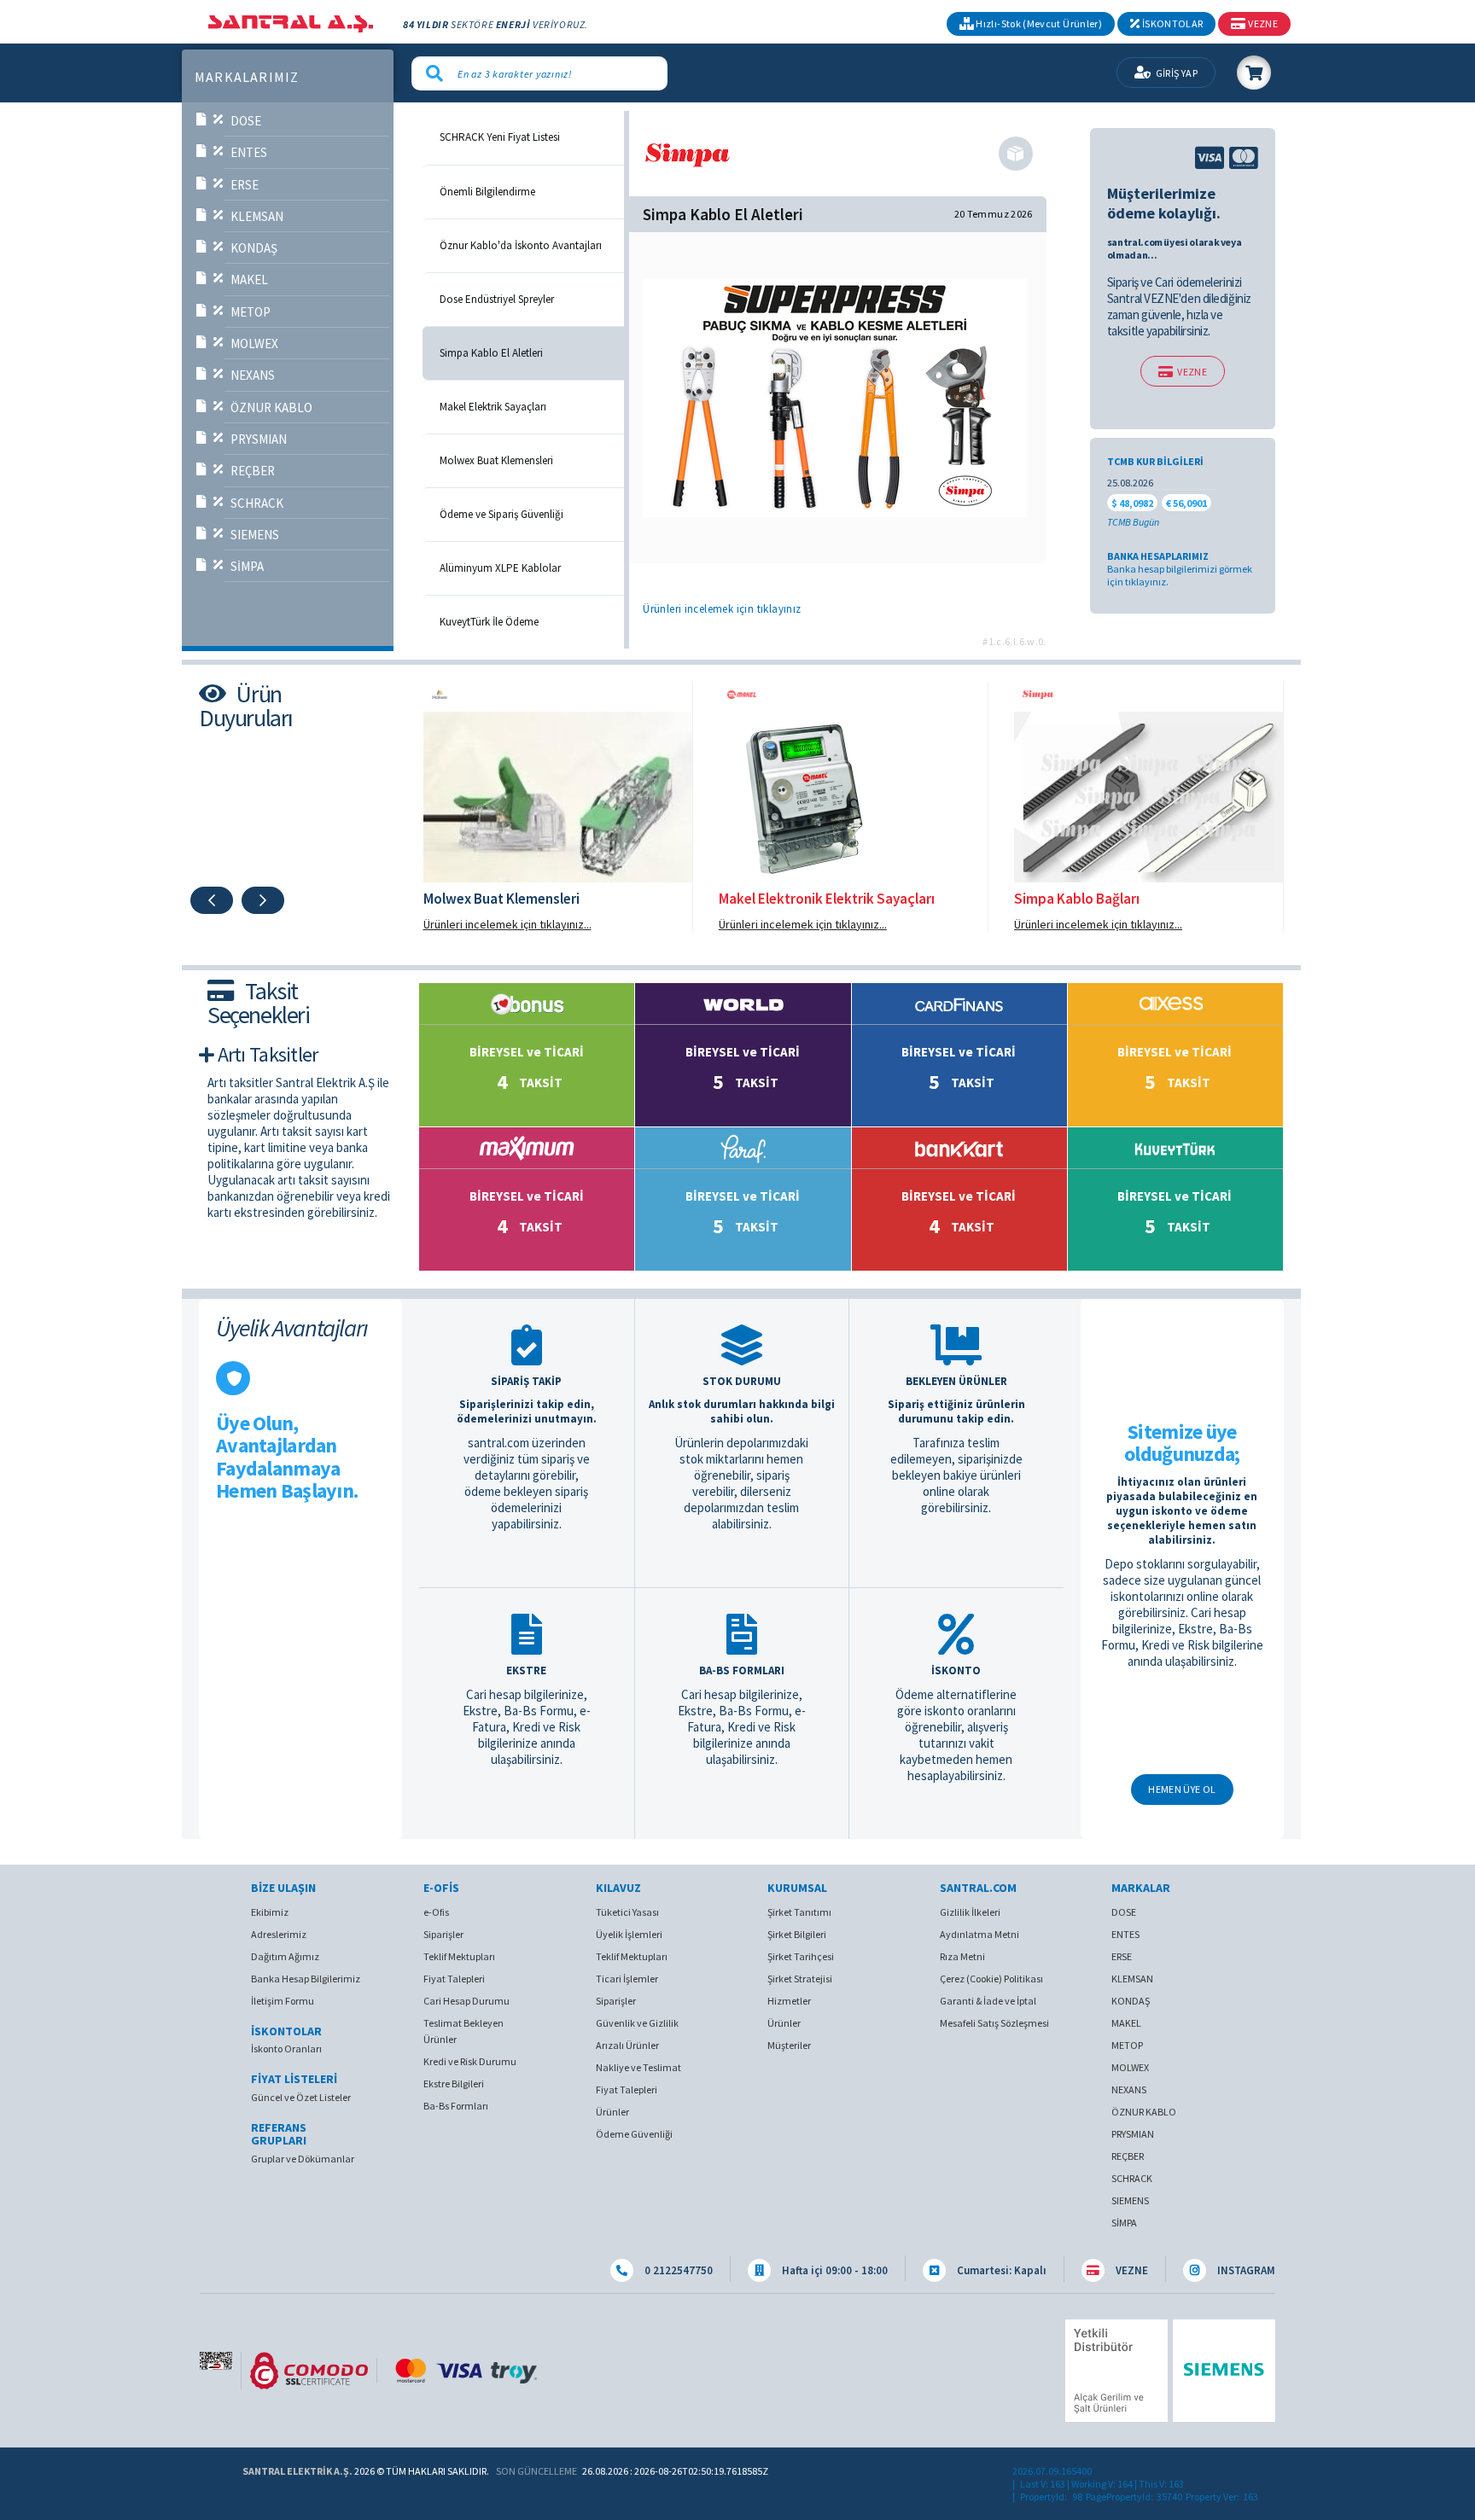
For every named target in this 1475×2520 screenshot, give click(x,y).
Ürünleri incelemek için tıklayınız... (507, 924)
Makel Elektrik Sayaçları (493, 407)
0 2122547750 (677, 2270)
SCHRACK (257, 503)
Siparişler (443, 1934)
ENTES (249, 152)
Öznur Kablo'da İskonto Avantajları (521, 246)
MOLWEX (254, 343)
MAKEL (249, 279)
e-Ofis (436, 1912)
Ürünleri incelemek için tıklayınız (722, 609)
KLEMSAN (257, 216)
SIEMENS (255, 535)
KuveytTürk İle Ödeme (489, 622)
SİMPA (247, 566)
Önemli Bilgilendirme (487, 192)
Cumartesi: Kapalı (1000, 2270)
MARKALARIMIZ (247, 78)
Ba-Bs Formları (456, 2106)
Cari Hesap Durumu (466, 2001)
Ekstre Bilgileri (454, 2084)
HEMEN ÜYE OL (1182, 1789)
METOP (251, 312)
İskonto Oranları (286, 2049)
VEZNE (1192, 372)
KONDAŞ (254, 248)
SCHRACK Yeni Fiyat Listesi (500, 137)
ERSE (245, 185)
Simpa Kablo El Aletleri (491, 353)
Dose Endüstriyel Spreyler (497, 300)
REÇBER (253, 471)
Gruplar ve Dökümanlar (303, 2159)
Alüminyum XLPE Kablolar (500, 568)
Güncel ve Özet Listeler (301, 2097)
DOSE (246, 121)
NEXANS (253, 375)
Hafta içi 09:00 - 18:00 (834, 2270)
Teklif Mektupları (459, 1956)
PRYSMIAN (259, 439)
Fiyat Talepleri (454, 1979)
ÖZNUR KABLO (271, 407)
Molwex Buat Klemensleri (496, 461)
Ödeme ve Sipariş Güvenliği (501, 515)
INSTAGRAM (1245, 2270)
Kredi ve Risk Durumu (470, 2061)
